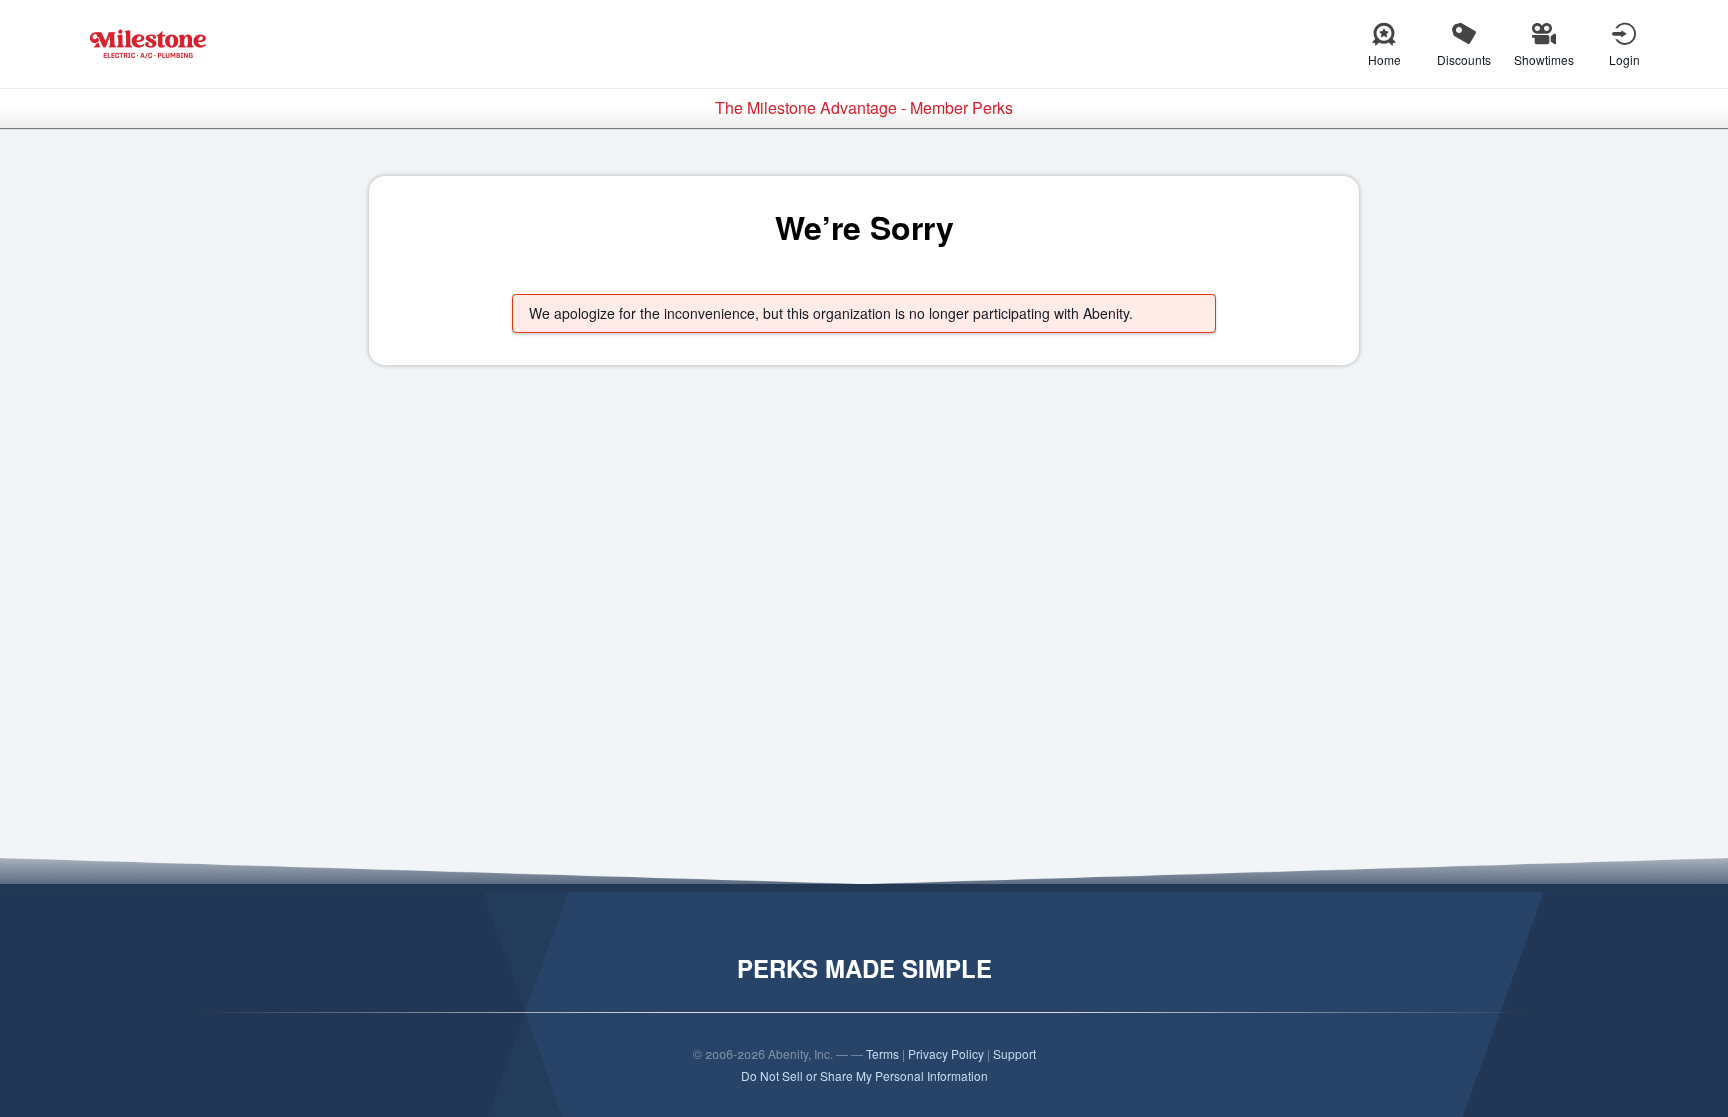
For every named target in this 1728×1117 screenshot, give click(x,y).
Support (1014, 1053)
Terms (882, 1053)
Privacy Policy (946, 1053)
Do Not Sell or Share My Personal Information (864, 1075)
